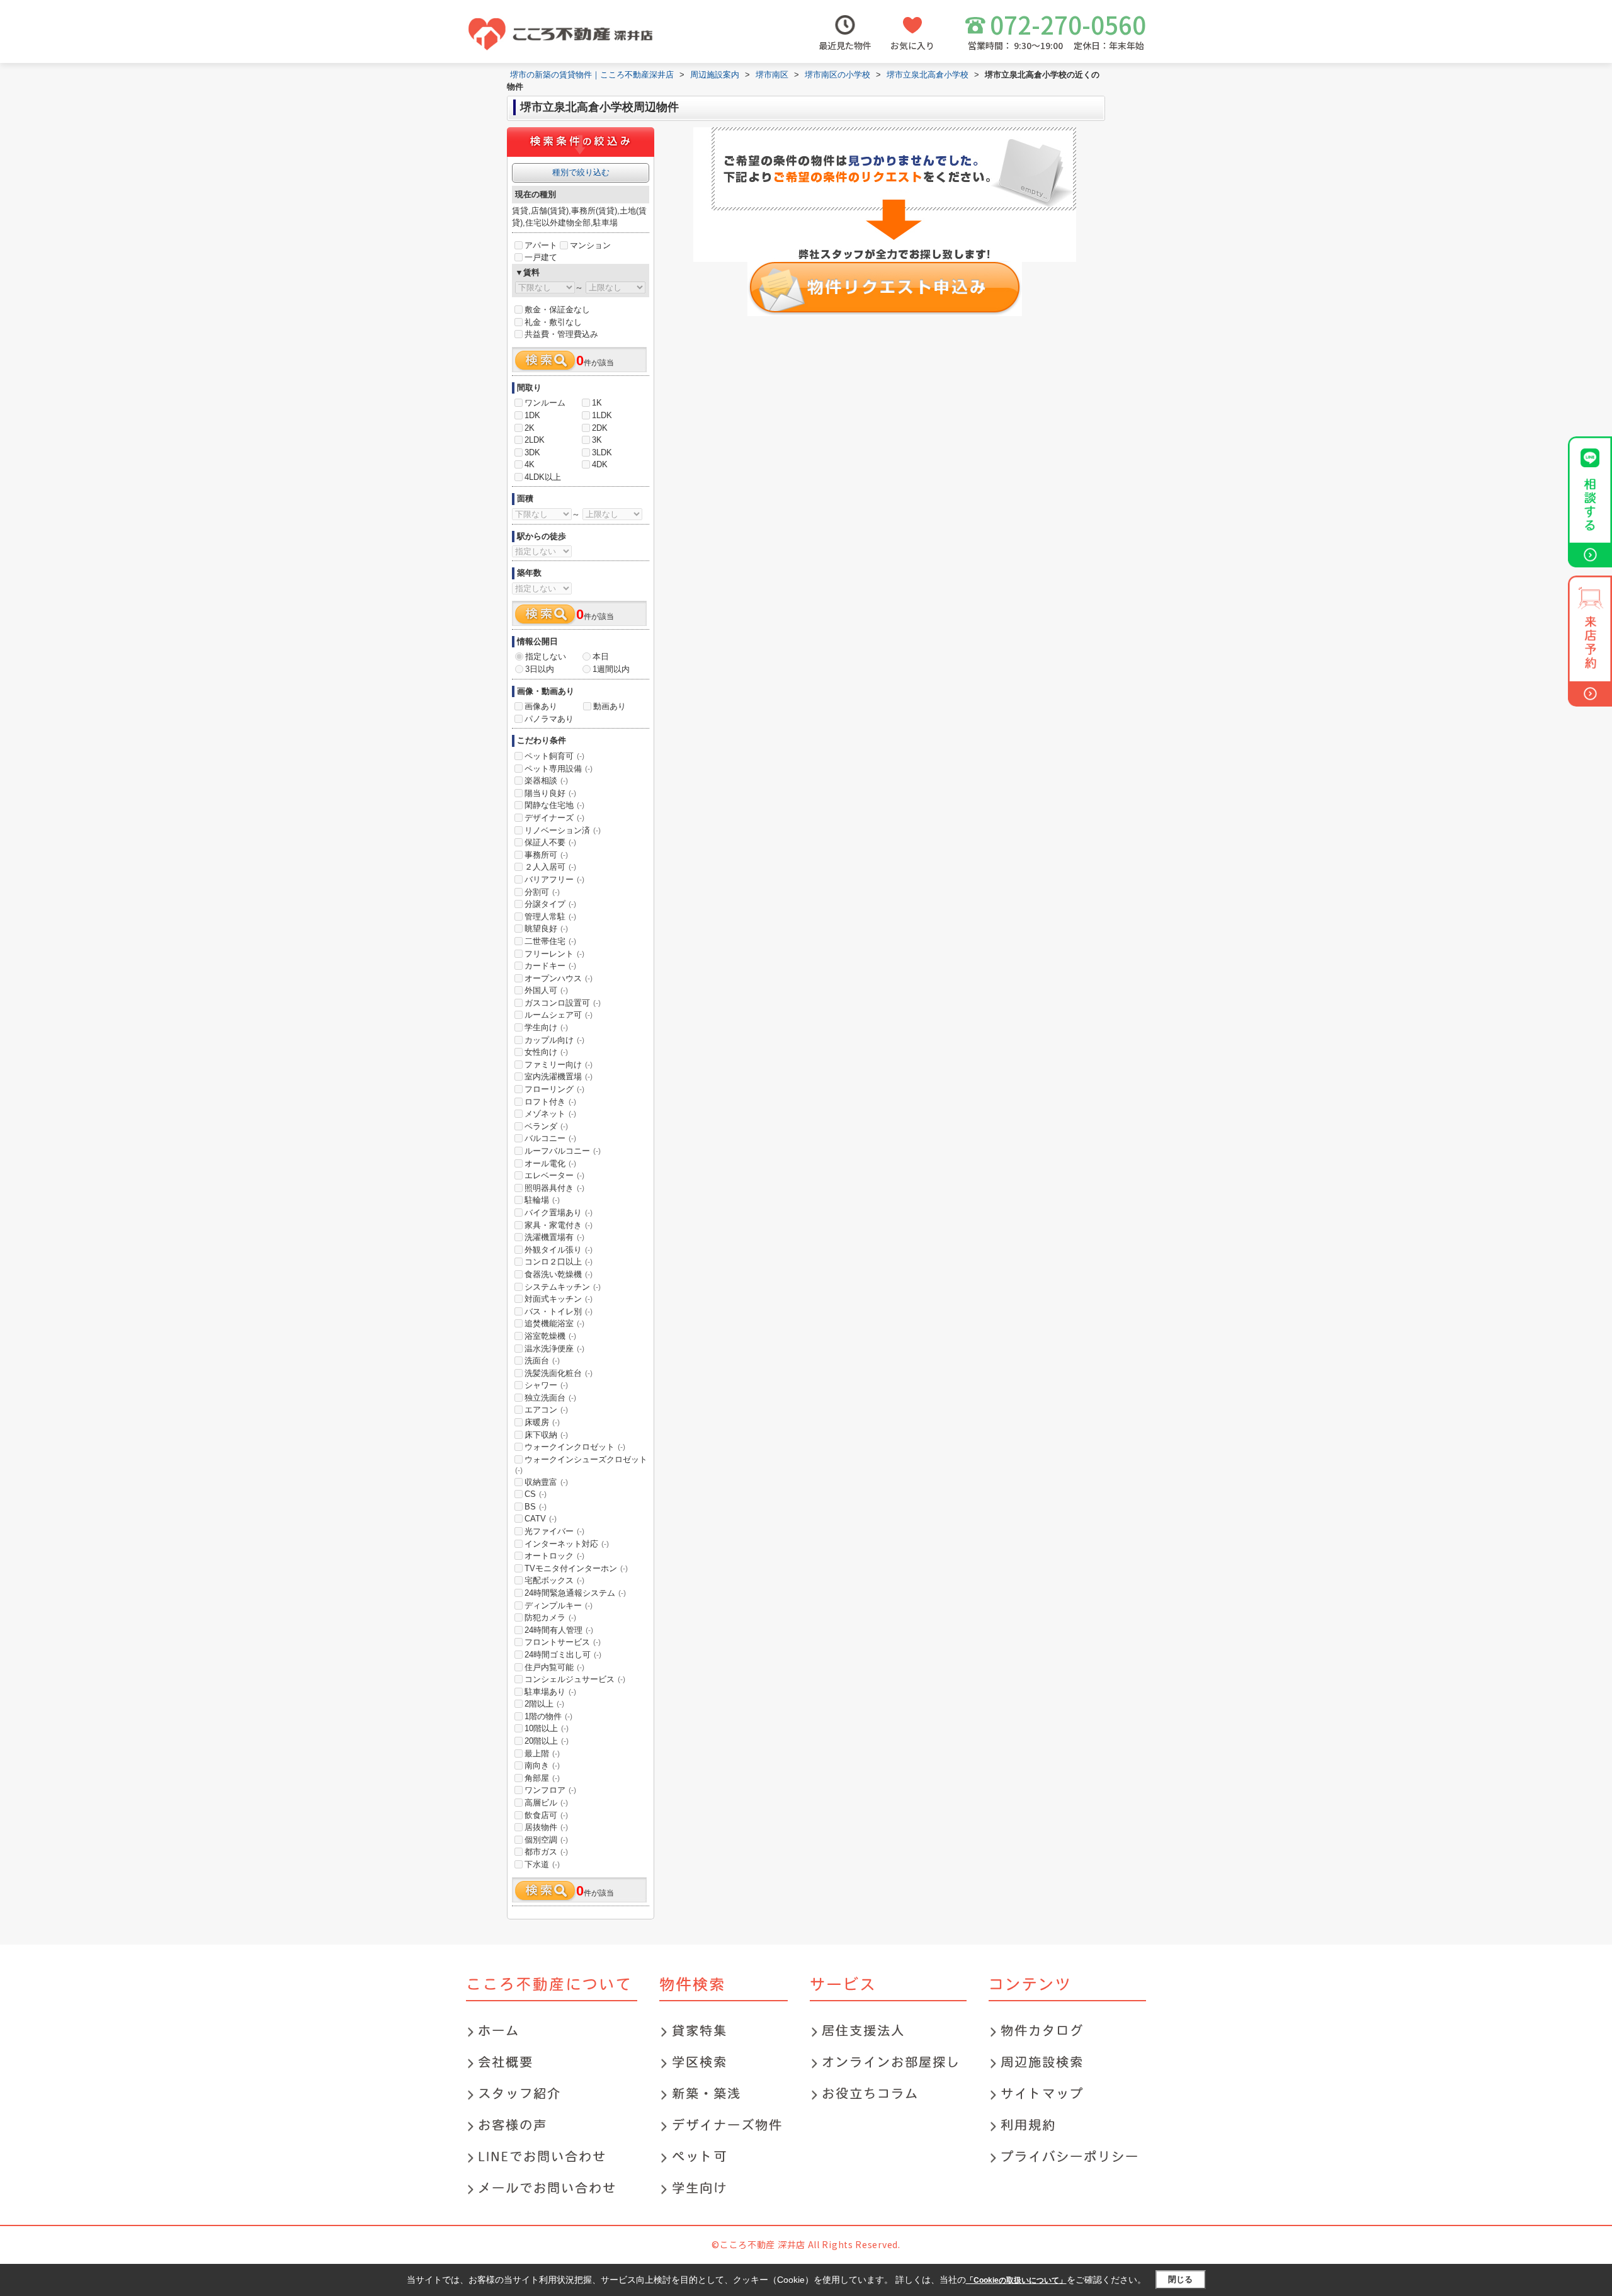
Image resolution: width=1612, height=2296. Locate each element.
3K (597, 440)
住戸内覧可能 (554, 1667)
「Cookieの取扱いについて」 (1016, 2280)
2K (530, 428)
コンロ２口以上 (559, 1262)
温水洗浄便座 (554, 1349)
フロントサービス (563, 1642)
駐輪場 (542, 1200)
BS (536, 1507)
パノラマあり (549, 719)
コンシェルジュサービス (575, 1679)
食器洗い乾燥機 (559, 1274)
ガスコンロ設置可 (563, 1003)
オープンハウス (559, 978)
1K (597, 403)
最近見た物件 (845, 45)
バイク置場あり (559, 1213)
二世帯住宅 (550, 941)
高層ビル (546, 1803)
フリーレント (554, 954)
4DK (600, 464)
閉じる (1180, 2279)
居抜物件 (546, 1827)
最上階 (542, 1753)
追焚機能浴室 (554, 1323)
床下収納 (546, 1435)
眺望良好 (546, 929)
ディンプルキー (559, 1605)
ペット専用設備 (559, 769)
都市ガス (546, 1852)
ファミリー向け (559, 1065)
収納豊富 (546, 1482)
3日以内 (540, 669)
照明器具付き (554, 1188)
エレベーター (554, 1175)
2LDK (535, 440)
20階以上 (547, 1741)
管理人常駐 (550, 917)
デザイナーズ (554, 818)
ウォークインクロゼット (575, 1447)
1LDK (602, 415)
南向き (542, 1765)
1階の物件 (548, 1716)
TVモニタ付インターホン (576, 1568)
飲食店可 (546, 1815)
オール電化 (550, 1163)
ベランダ (546, 1126)
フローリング (554, 1089)
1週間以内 (611, 669)
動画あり (610, 706)
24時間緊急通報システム (575, 1593)
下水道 (542, 1864)
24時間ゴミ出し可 (563, 1655)
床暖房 (542, 1422)
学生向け (546, 1027)
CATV (541, 1519)
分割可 (542, 892)
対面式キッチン (559, 1299)
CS (536, 1494)
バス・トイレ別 (559, 1311)
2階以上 (544, 1704)
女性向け (546, 1052)
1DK (532, 415)
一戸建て (541, 257)
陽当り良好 (550, 793)
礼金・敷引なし (553, 322)
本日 (601, 656)
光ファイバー (554, 1531)
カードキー (550, 966)
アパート (541, 245)
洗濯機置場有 (554, 1237)
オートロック (554, 1556)
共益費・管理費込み (561, 334)
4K (530, 464)
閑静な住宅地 (554, 805)
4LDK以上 (543, 477)
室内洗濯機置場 (559, 1077)
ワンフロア (550, 1790)
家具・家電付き (559, 1225)
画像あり (541, 706)
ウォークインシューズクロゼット (581, 1465)
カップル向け (554, 1040)
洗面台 (542, 1361)
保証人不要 (550, 842)
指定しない (546, 656)
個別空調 (546, 1840)
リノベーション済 (563, 830)
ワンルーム (545, 403)
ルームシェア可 (559, 1015)
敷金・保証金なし (557, 310)
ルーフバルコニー (563, 1151)
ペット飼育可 (554, 756)
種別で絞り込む (581, 172)
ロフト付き (550, 1102)
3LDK (602, 452)
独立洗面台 (550, 1398)
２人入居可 (550, 867)
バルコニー (550, 1138)
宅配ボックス (554, 1580)
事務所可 (546, 855)
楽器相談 (546, 781)
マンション (590, 245)
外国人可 (546, 990)
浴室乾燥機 (550, 1336)
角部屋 (542, 1778)
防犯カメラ (550, 1617)
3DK (532, 452)
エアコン (546, 1410)
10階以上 (547, 1728)
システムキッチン (563, 1287)
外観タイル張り (559, 1250)
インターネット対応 (567, 1544)
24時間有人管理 (559, 1630)
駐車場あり (550, 1692)
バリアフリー (554, 879)
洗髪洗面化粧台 (559, 1373)
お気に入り (912, 45)
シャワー (546, 1385)
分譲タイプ (550, 904)
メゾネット (550, 1114)
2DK (600, 428)
